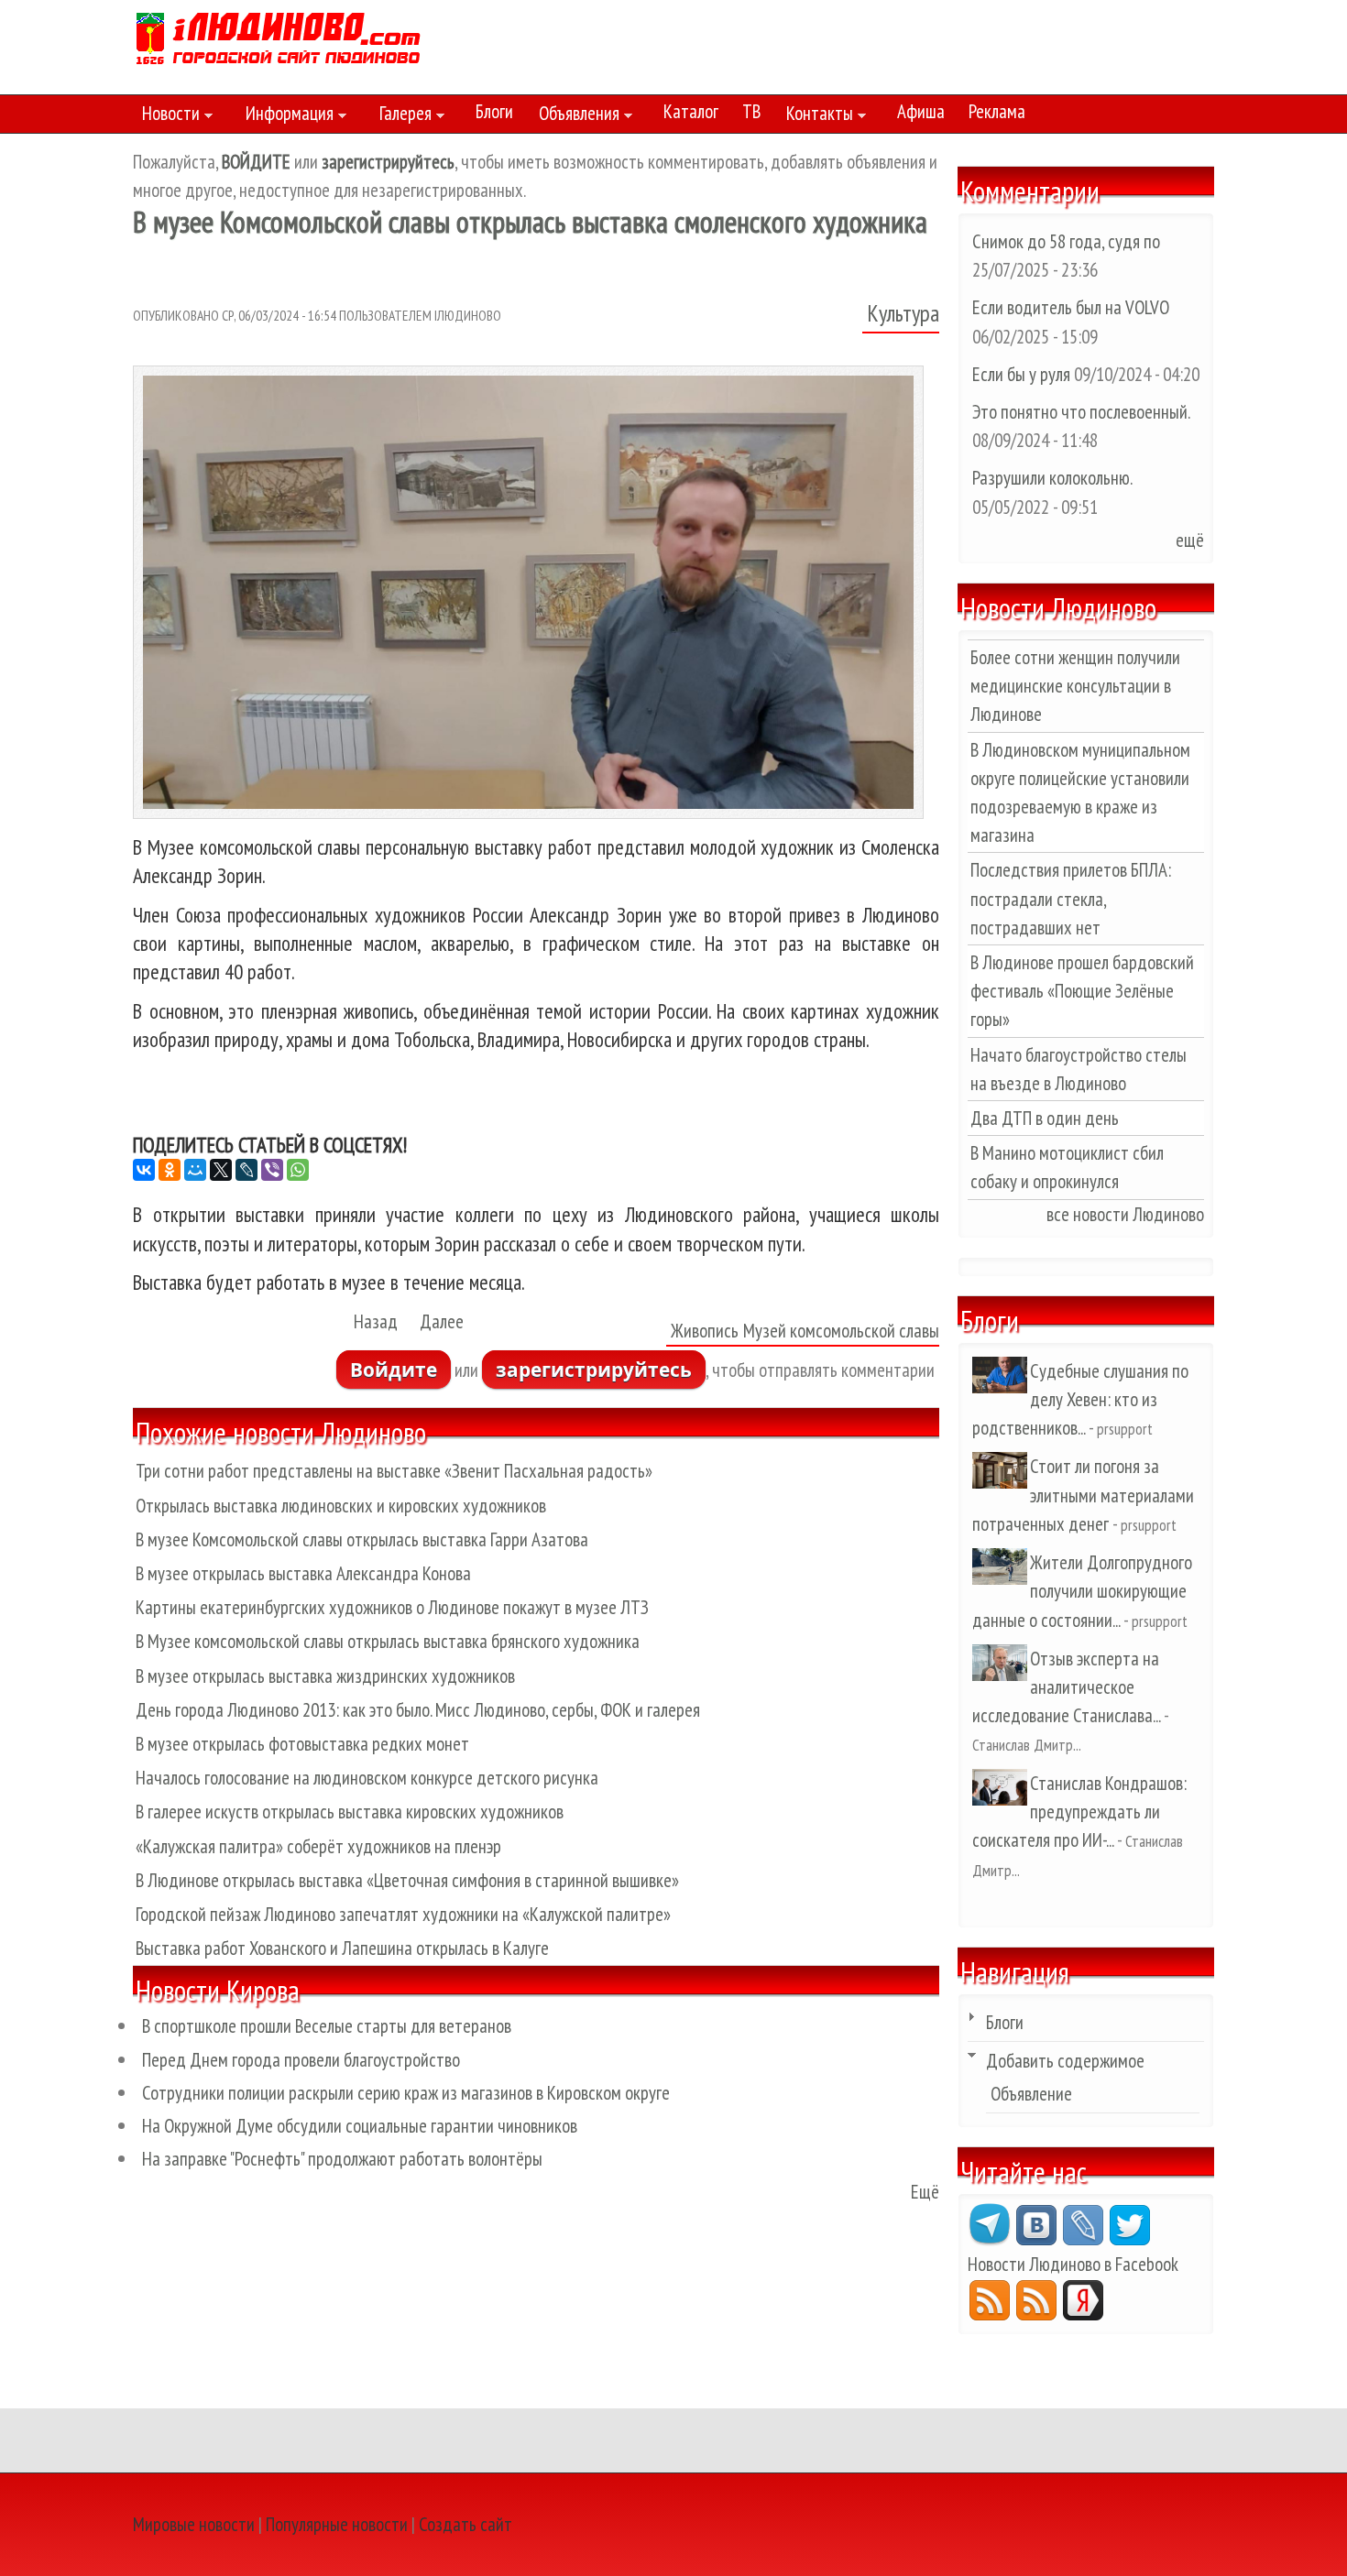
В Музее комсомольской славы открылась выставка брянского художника (388, 1641)
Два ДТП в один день (1045, 1118)
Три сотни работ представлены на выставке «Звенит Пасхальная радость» (394, 1471)
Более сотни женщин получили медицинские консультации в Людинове (1075, 686)
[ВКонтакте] (144, 1170)
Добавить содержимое (1065, 2061)
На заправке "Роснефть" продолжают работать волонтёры (342, 2159)
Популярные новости (337, 2524)
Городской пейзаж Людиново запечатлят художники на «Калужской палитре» (403, 1914)
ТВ (751, 111)
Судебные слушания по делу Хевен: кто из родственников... (1080, 1399)
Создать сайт (465, 2524)
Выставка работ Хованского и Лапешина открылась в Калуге (342, 1948)
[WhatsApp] (298, 1170)
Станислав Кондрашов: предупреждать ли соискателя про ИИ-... (1079, 1812)
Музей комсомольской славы (841, 1331)
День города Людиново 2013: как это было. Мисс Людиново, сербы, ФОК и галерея (418, 1710)
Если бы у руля (1023, 374)
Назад (376, 1321)
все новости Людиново (1125, 1214)
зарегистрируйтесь (594, 1370)
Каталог (691, 111)
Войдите (394, 1370)
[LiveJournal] (246, 1170)
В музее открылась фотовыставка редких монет (302, 1744)
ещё (1190, 540)
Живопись (705, 1331)
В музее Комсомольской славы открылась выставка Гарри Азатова (362, 1539)
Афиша (921, 111)
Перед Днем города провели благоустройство (301, 2060)
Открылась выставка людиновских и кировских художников (341, 1506)
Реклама (997, 111)
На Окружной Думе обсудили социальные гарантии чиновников (360, 2126)
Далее (442, 1321)
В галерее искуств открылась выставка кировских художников (350, 1812)
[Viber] (272, 1170)
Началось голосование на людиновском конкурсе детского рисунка (367, 1778)
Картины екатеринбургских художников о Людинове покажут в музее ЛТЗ (392, 1607)
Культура (903, 313)
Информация (285, 116)
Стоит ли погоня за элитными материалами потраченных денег (1083, 1495)
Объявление (1031, 2094)
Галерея (401, 116)
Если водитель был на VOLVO (1071, 307)
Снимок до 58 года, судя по (1066, 241)
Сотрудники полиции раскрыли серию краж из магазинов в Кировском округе (406, 2093)
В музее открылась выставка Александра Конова (303, 1573)
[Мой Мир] (195, 1170)
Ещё (925, 2192)
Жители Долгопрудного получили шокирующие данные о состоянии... (1082, 1591)
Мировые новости (194, 2524)
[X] (221, 1170)
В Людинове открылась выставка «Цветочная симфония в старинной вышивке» (407, 1880)
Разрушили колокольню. (1052, 478)
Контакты (815, 116)
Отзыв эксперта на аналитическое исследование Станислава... (1066, 1687)
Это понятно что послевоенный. (1081, 412)
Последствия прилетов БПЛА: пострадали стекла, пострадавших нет (1071, 898)
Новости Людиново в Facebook (1073, 2264)
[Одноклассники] (170, 1170)
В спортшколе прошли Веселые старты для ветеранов (327, 2026)
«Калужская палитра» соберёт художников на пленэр (318, 1846)
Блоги (494, 111)
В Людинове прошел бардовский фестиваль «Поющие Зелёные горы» (1082, 991)
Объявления (575, 116)
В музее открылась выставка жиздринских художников (325, 1676)
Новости (166, 116)
